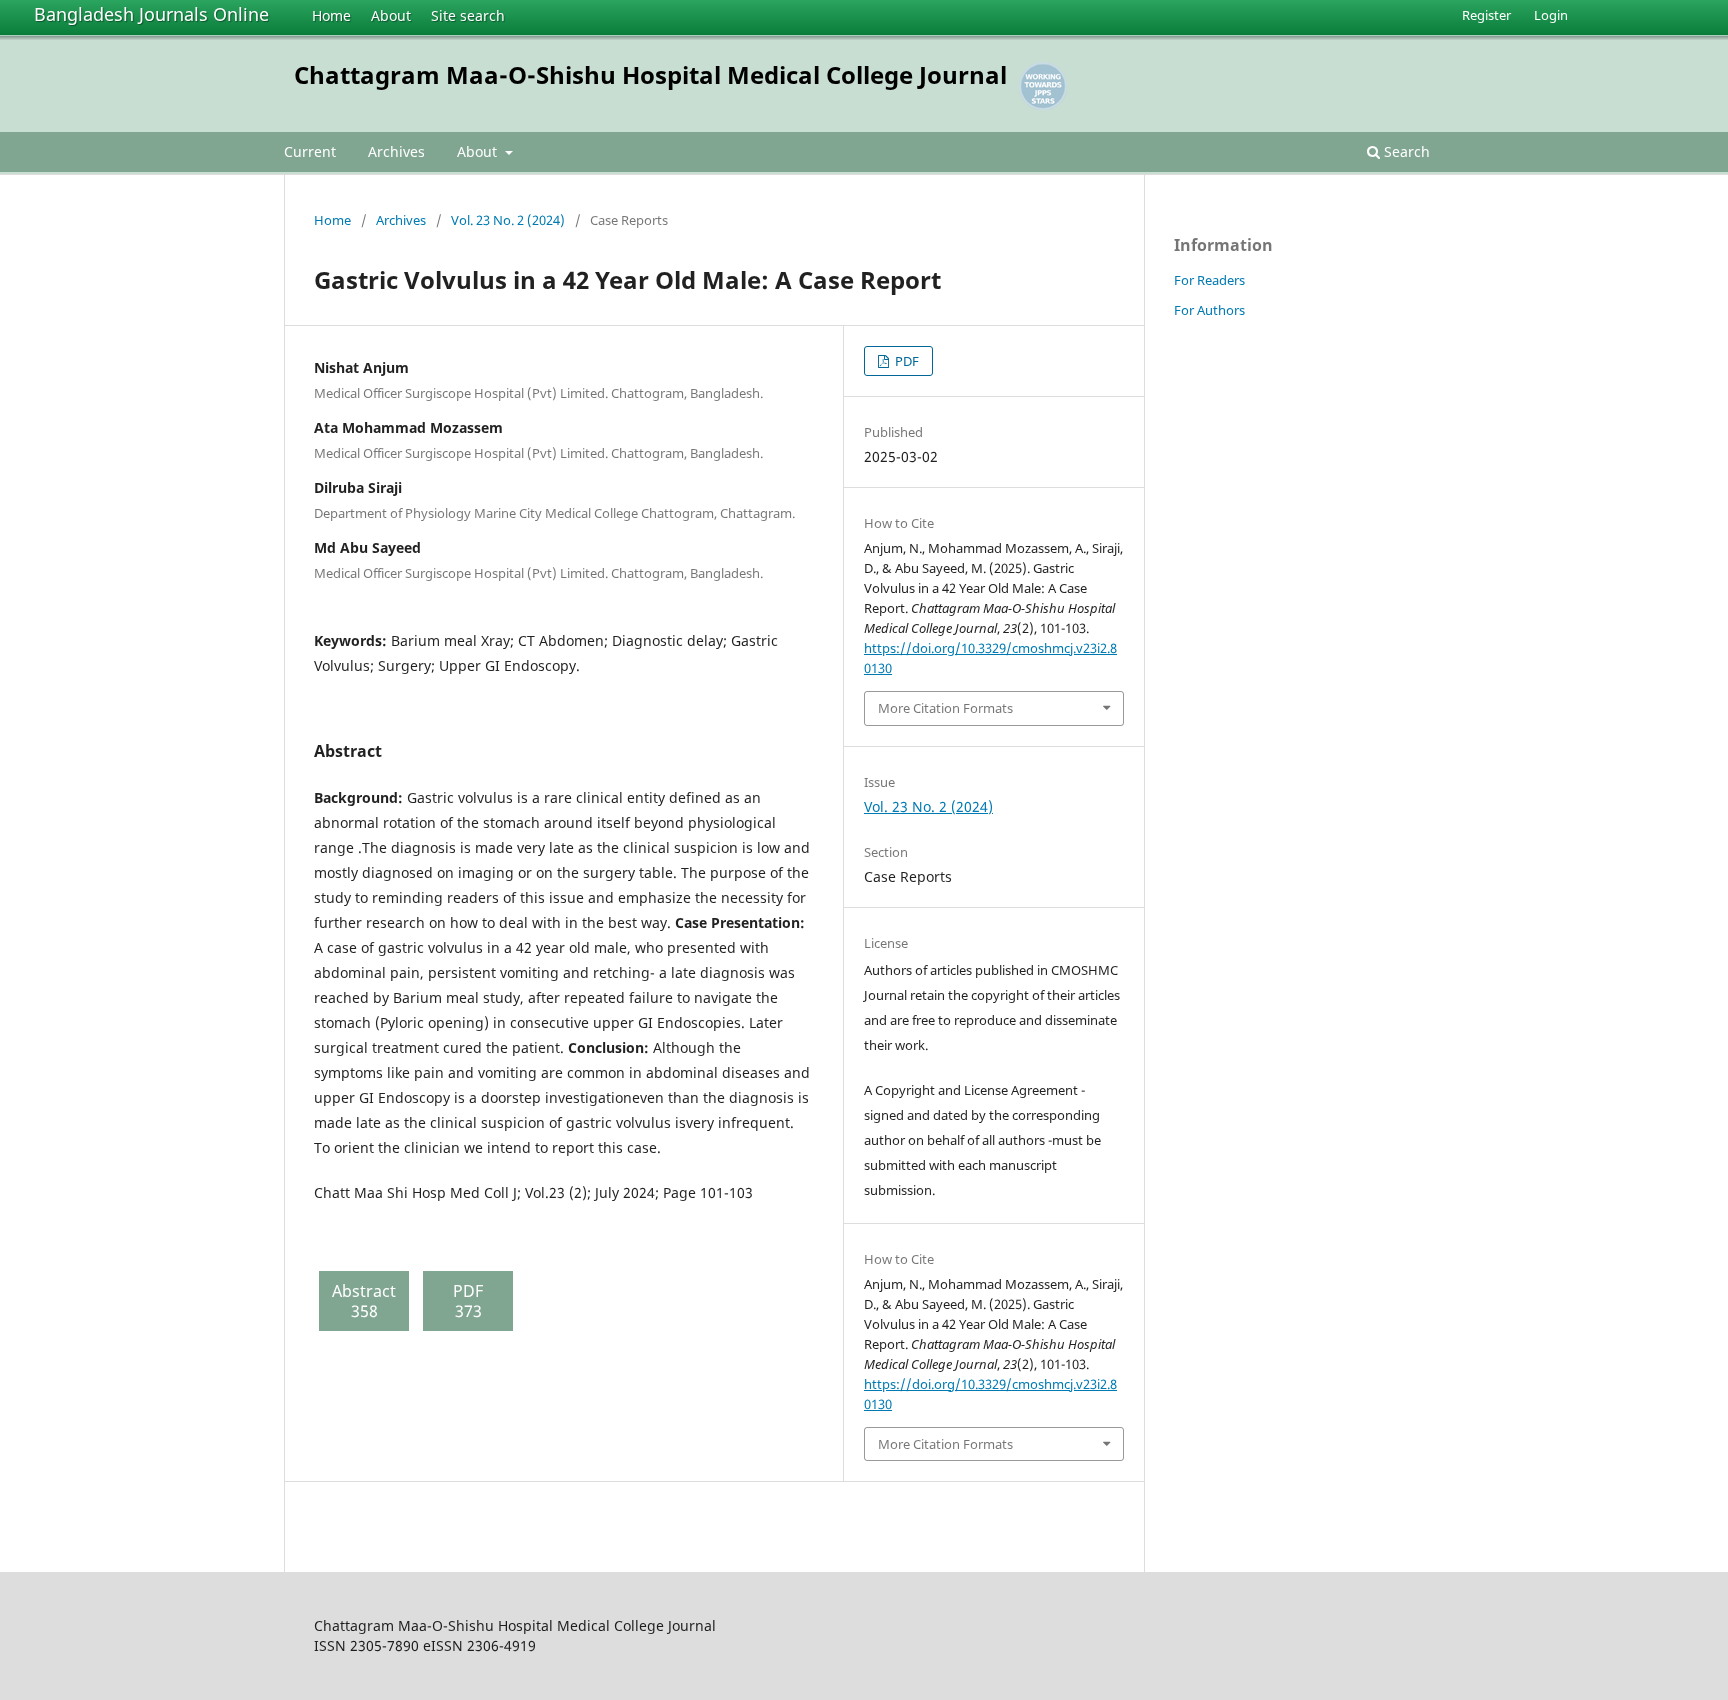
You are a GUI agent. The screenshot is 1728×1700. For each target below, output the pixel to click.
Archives (396, 151)
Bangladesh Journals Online (151, 14)
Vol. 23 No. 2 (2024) (508, 220)
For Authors (1209, 310)
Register (1486, 15)
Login (1551, 15)
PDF (905, 361)
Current (310, 151)
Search (1405, 151)
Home (331, 15)
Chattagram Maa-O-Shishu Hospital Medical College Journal (650, 74)
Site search (468, 15)
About (391, 15)
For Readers (1209, 280)
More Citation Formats (945, 708)
